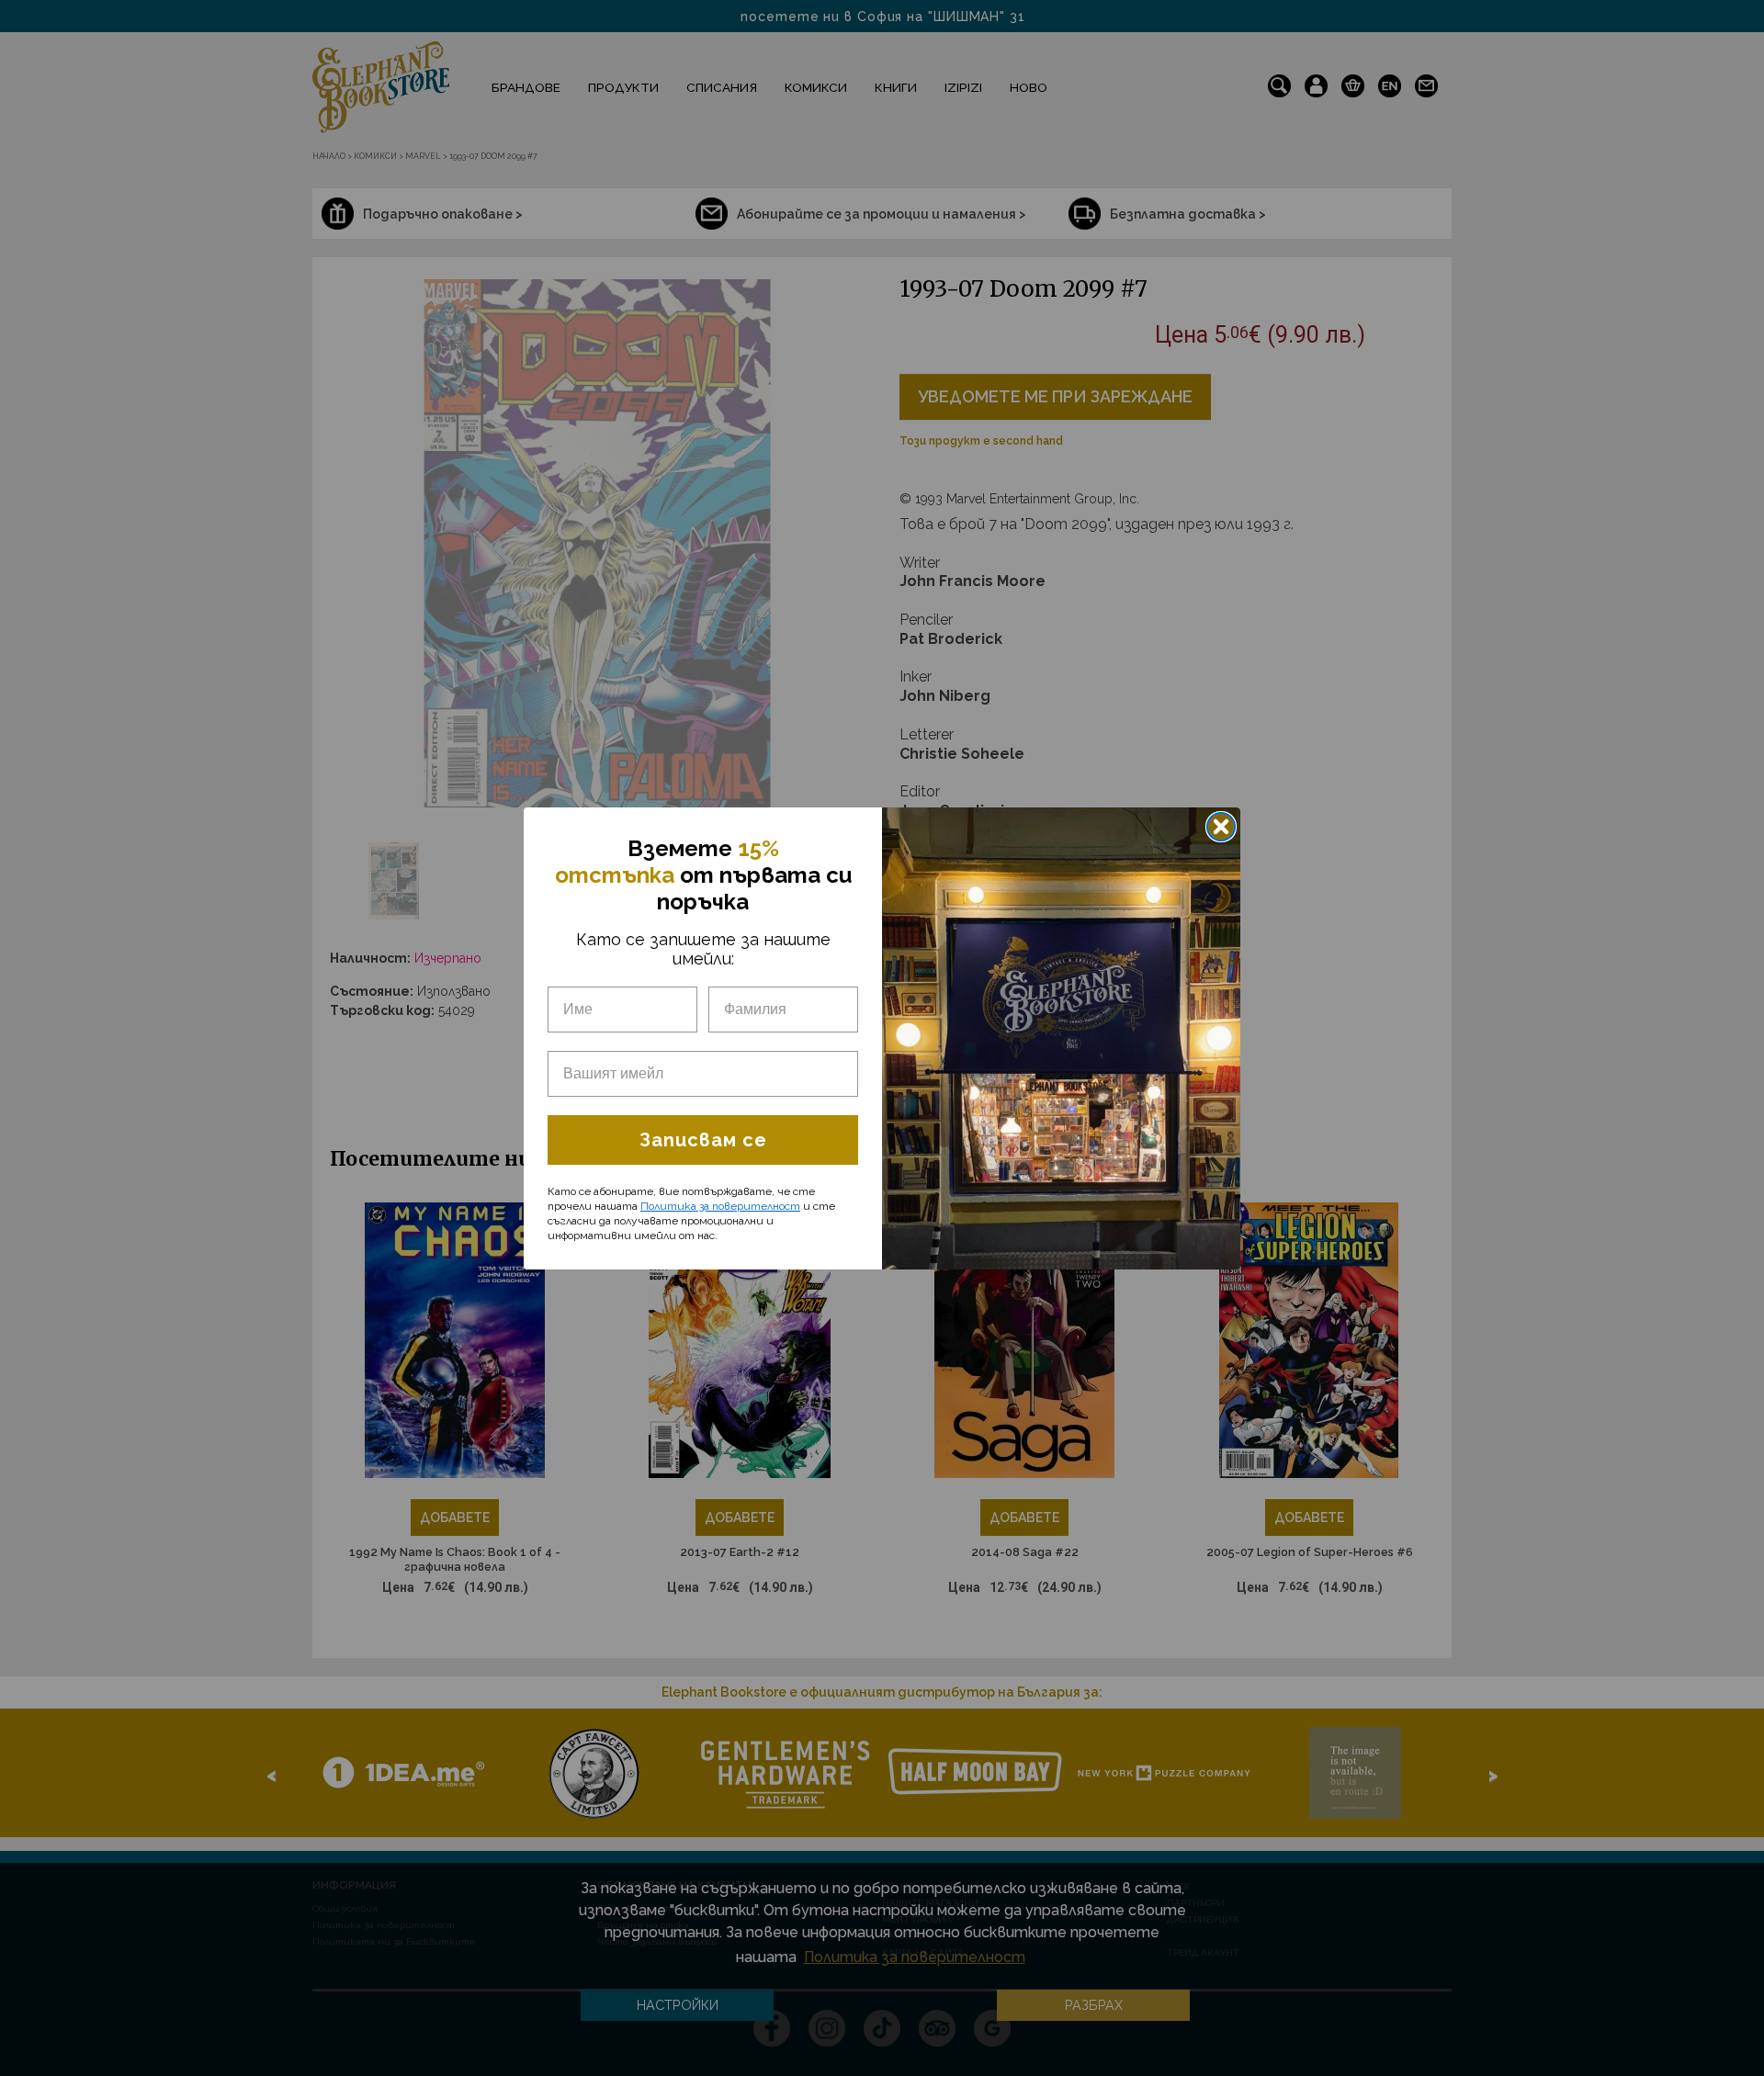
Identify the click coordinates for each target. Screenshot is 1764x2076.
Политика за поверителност (720, 1206)
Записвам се (703, 1140)
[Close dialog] (1221, 827)
